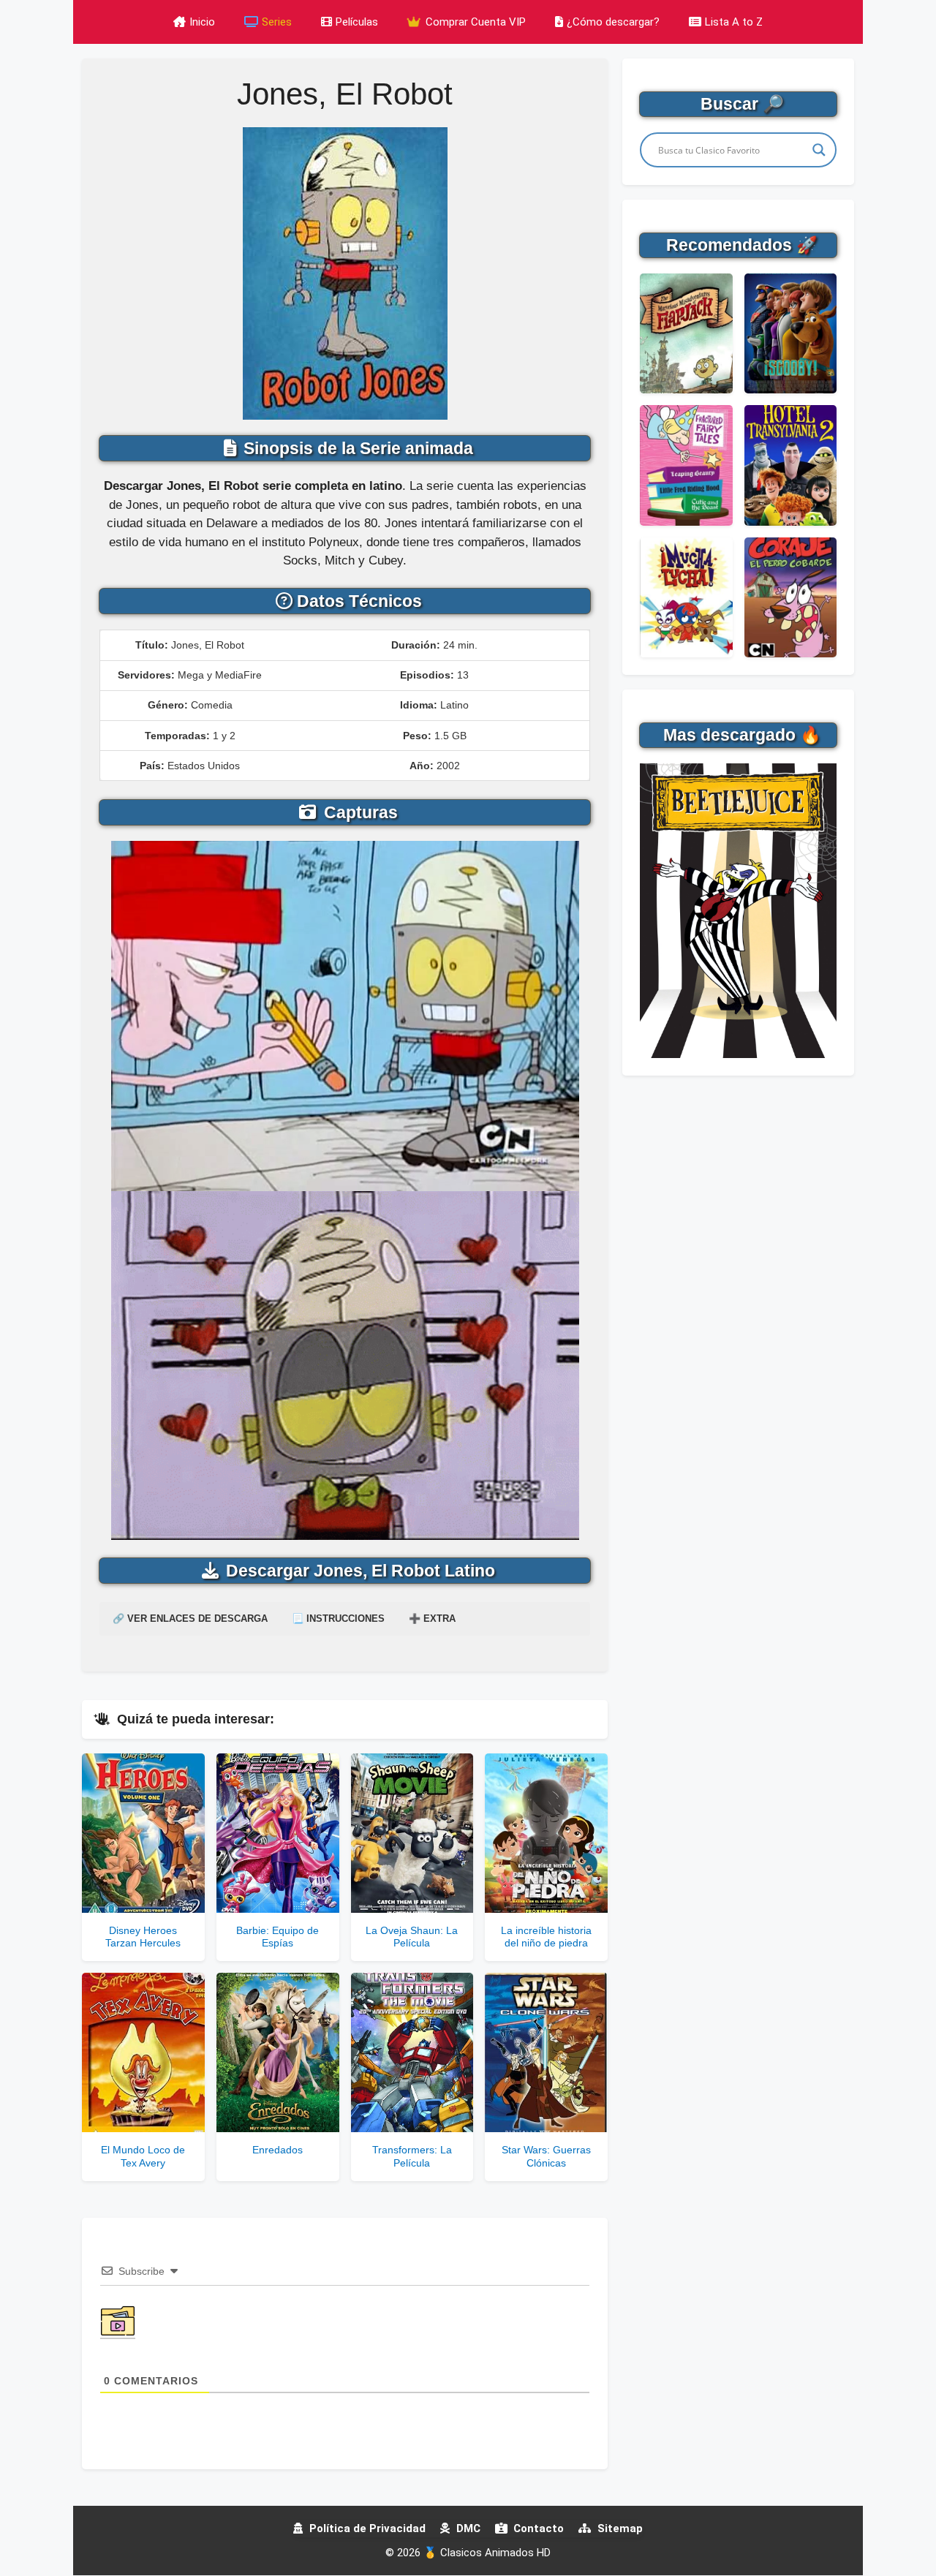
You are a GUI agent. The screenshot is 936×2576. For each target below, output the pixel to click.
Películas (357, 22)
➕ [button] (432, 1619)
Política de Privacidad (366, 2528)
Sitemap (619, 2528)
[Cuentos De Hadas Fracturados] (686, 465)
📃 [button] (338, 1619)
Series (277, 22)
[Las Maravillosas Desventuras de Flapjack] (686, 333)
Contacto (537, 2528)
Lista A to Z (734, 22)
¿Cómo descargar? (613, 22)
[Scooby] (790, 333)
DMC (467, 2528)
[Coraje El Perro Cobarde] (790, 597)
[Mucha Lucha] (686, 597)
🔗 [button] (190, 1619)
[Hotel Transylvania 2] (790, 465)
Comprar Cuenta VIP (474, 22)
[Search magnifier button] (819, 150)
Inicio (202, 22)
